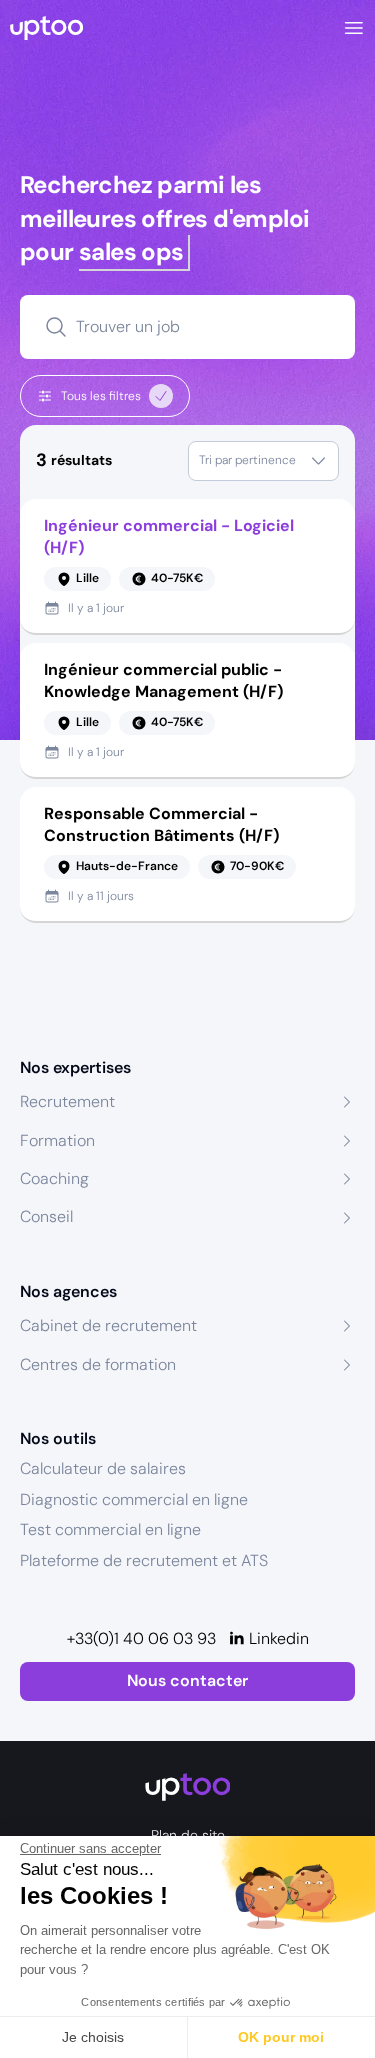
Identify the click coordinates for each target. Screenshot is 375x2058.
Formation (57, 1140)
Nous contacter (187, 1680)
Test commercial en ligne (110, 1529)
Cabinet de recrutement (108, 1325)
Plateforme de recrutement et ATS (144, 1560)
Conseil (46, 1216)
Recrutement (67, 1101)
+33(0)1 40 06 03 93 (141, 1638)
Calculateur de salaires (103, 1468)
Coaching (54, 1178)
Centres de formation (98, 1364)
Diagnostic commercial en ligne (134, 1499)
